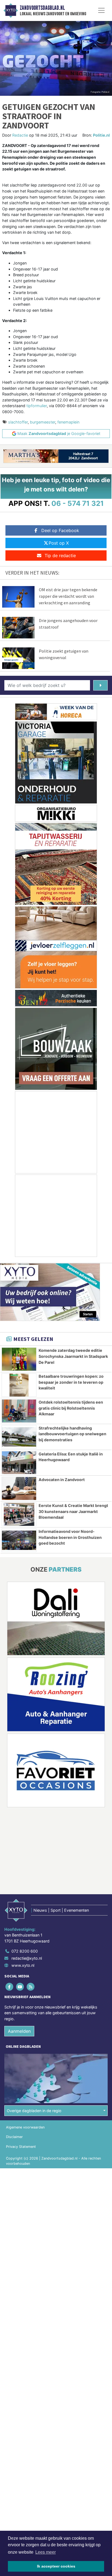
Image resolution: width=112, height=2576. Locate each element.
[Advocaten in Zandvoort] (19, 1488)
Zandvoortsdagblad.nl (42, 8)
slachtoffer (18, 422)
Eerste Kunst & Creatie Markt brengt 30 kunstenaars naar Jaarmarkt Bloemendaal (73, 1511)
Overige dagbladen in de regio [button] (34, 2111)
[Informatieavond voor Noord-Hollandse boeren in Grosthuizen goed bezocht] (19, 1540)
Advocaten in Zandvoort (62, 1480)
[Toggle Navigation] (101, 10)
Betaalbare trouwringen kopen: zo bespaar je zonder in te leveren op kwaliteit (71, 1382)
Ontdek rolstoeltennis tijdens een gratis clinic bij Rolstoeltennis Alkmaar (71, 1408)
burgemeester (43, 422)
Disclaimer (14, 2137)
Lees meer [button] (46, 2552)
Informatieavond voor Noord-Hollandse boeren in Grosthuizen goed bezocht (70, 1537)
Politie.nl (101, 135)
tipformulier (37, 406)
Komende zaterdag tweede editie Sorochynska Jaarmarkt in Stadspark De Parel (73, 1356)
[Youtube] (20, 1987)
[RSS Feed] (31, 1987)
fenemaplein (68, 422)
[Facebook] (10, 1987)
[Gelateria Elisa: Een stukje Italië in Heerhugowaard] (19, 1463)
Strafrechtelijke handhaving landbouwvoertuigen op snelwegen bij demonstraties (72, 1434)
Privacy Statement (21, 2147)
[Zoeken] (100, 685)
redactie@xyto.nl (27, 1958)
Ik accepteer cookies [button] (56, 2566)
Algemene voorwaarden (25, 2127)
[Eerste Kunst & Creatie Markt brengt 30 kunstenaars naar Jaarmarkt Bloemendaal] (19, 1514)
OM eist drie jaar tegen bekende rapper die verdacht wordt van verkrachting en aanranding (68, 596)
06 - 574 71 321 (78, 503)
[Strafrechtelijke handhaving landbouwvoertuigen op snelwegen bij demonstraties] (19, 1437)
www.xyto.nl (23, 1965)
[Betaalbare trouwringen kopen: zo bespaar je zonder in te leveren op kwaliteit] (19, 1385)
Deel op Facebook (60, 530)
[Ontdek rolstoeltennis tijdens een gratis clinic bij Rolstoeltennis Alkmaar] (19, 1411)
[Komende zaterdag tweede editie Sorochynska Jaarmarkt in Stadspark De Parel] (19, 1359)
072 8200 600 (25, 1951)
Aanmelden (19, 2031)
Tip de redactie (60, 556)
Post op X (59, 543)
